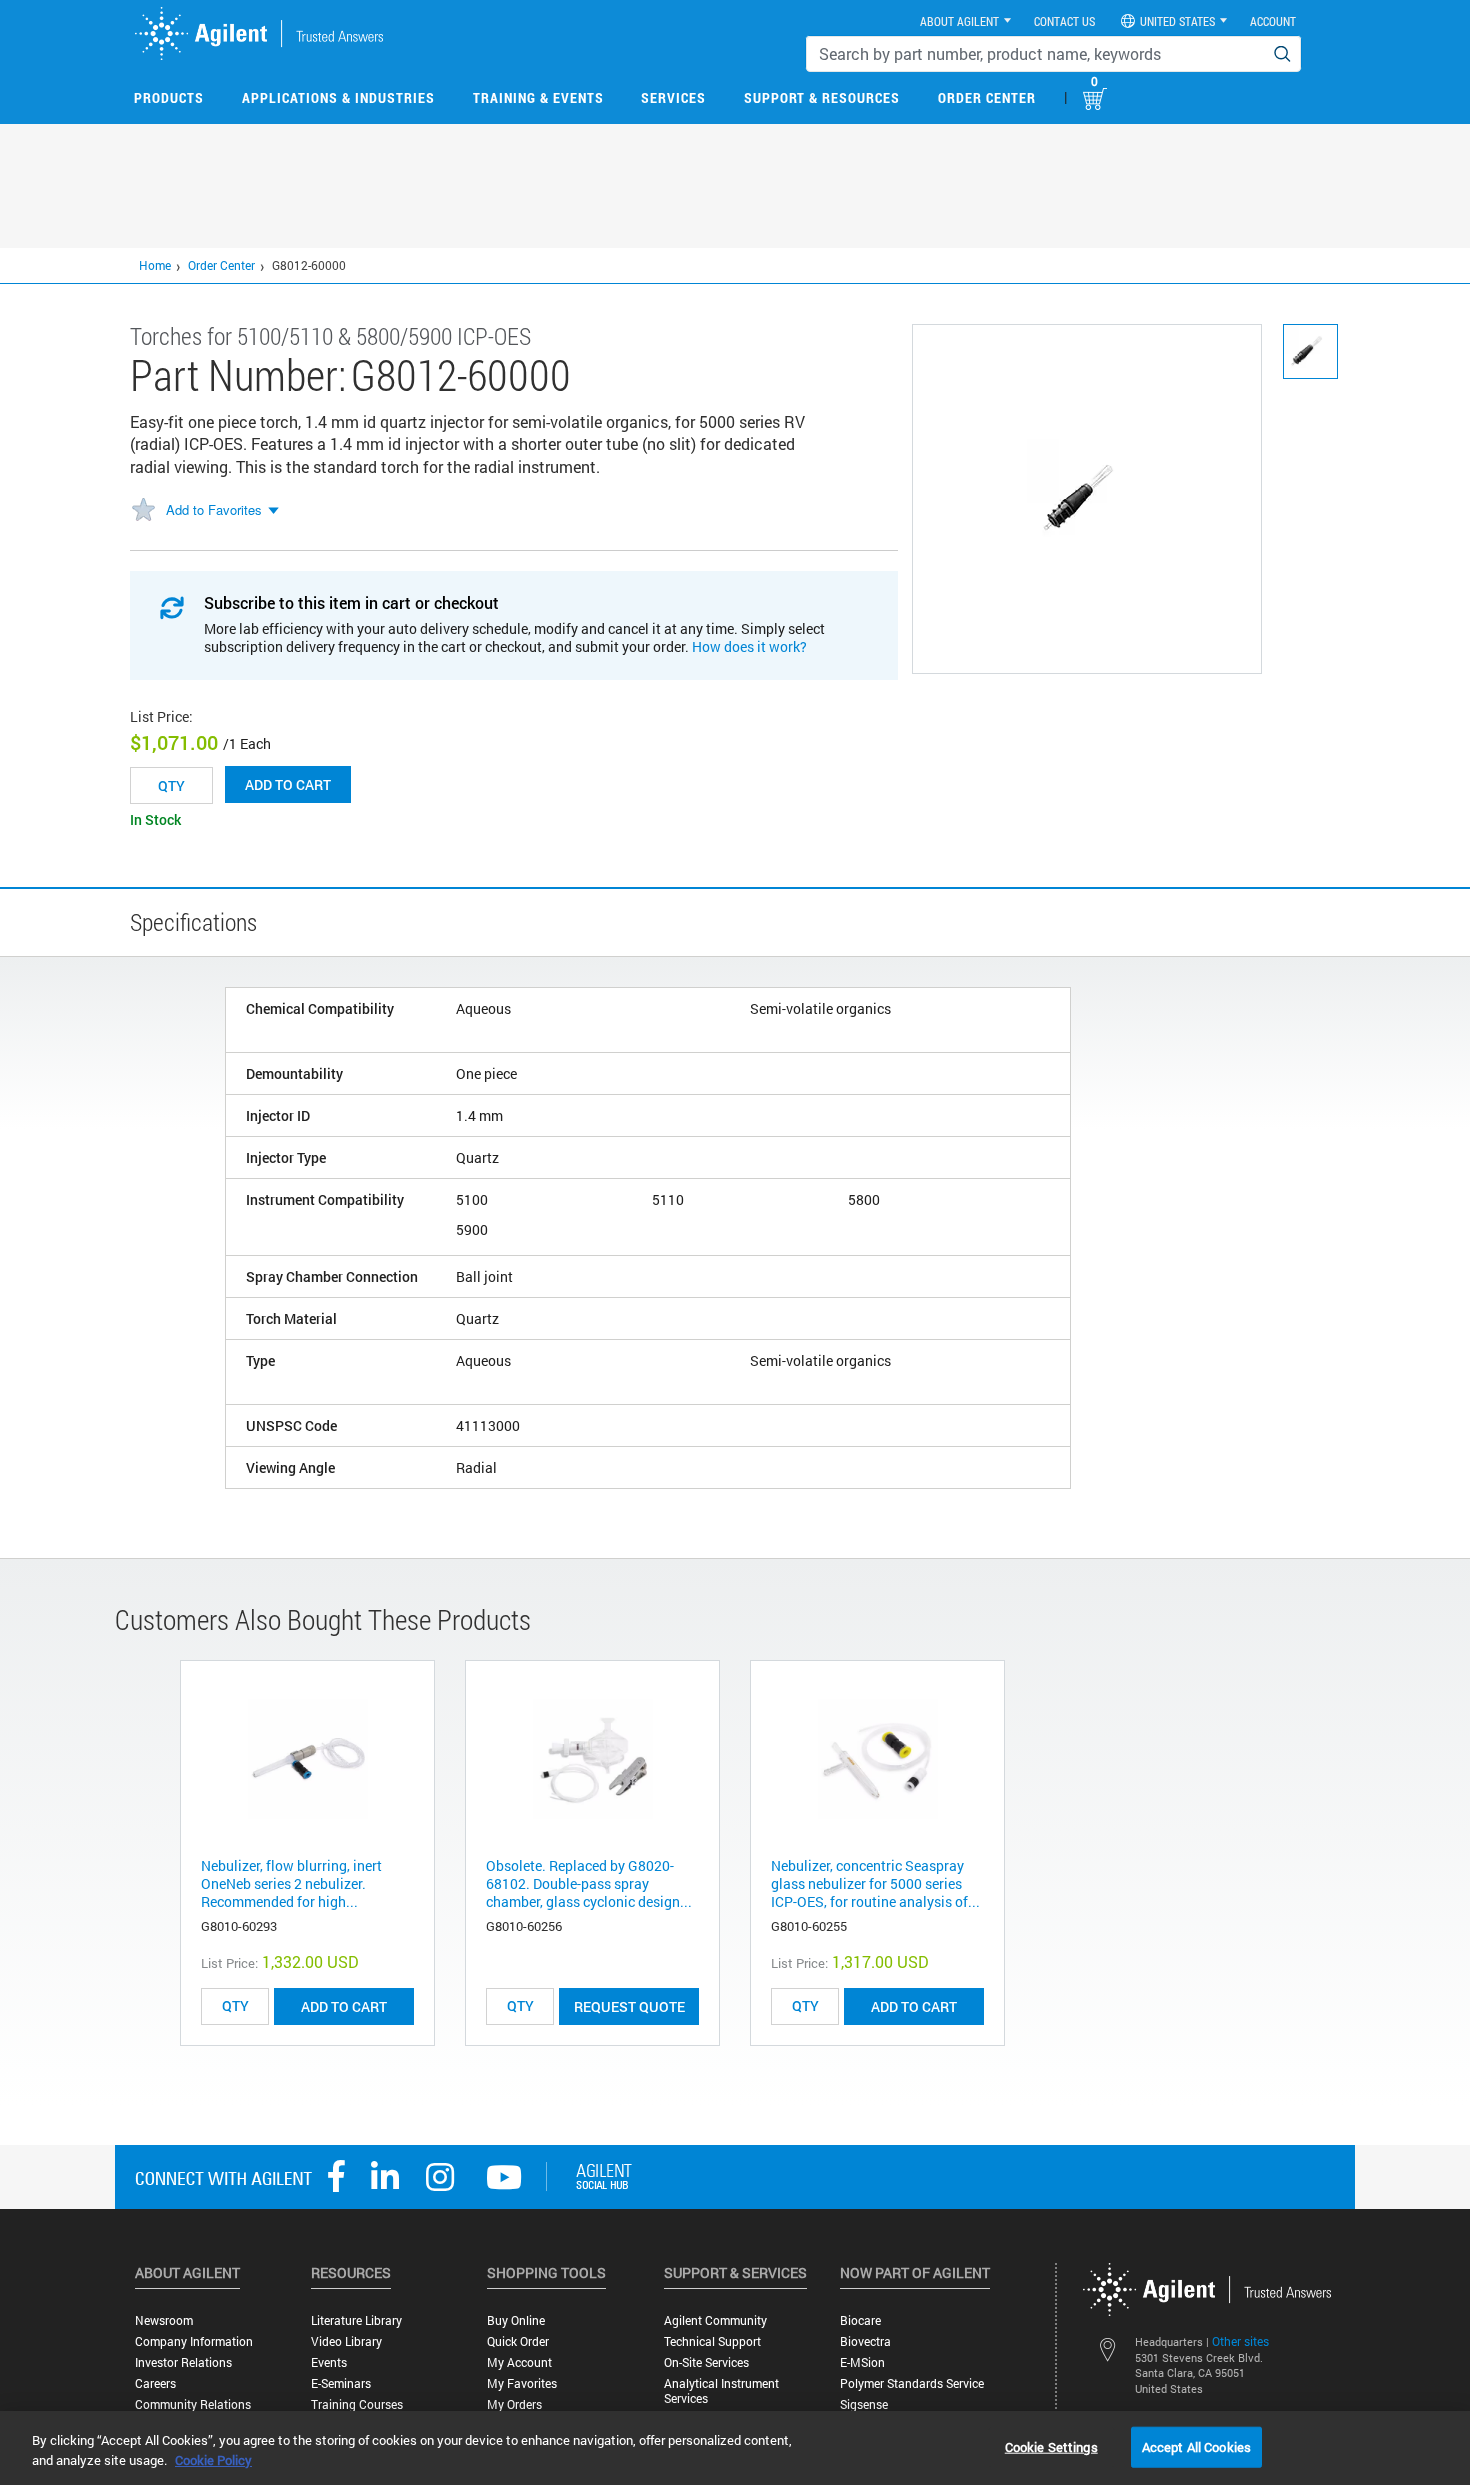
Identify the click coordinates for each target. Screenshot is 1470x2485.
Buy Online (516, 2320)
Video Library (346, 2341)
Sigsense (864, 2404)
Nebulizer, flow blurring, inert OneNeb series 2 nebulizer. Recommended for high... (291, 1883)
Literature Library (356, 2320)
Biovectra (865, 2341)
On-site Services (706, 2362)
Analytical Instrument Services (721, 2391)
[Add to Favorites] (143, 511)
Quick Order (518, 2341)
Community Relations (193, 2404)
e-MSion (862, 2362)
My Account (519, 2362)
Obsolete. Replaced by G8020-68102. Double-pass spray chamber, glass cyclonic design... (589, 1883)
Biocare (860, 2320)
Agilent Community (715, 2320)
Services (673, 97)
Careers (155, 2383)
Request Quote (629, 2006)
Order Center (987, 97)
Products (169, 97)
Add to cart (288, 784)
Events (329, 2362)
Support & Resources (822, 97)
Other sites (1240, 2341)
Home (155, 265)
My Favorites (522, 2383)
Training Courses (357, 2404)
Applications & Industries (338, 97)
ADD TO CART (344, 2006)
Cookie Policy (213, 2460)
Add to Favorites (214, 509)
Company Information (194, 2341)
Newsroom (164, 2320)
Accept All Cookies (1196, 2446)
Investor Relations (183, 2362)
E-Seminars (341, 2383)
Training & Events (538, 97)
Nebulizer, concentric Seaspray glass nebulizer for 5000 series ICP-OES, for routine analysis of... (875, 1883)
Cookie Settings (1051, 2446)
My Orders (514, 2404)
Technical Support (712, 2341)
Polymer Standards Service (912, 2383)
